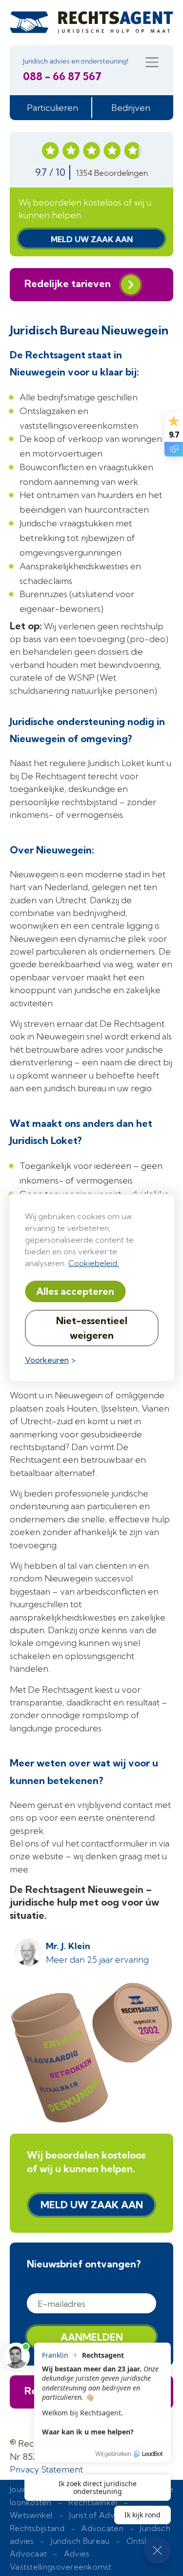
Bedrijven (131, 108)
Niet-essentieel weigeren (92, 1328)
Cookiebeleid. (94, 1263)
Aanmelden (92, 2337)
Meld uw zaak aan (92, 239)
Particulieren (52, 108)
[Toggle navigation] (152, 62)
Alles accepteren (75, 1291)
